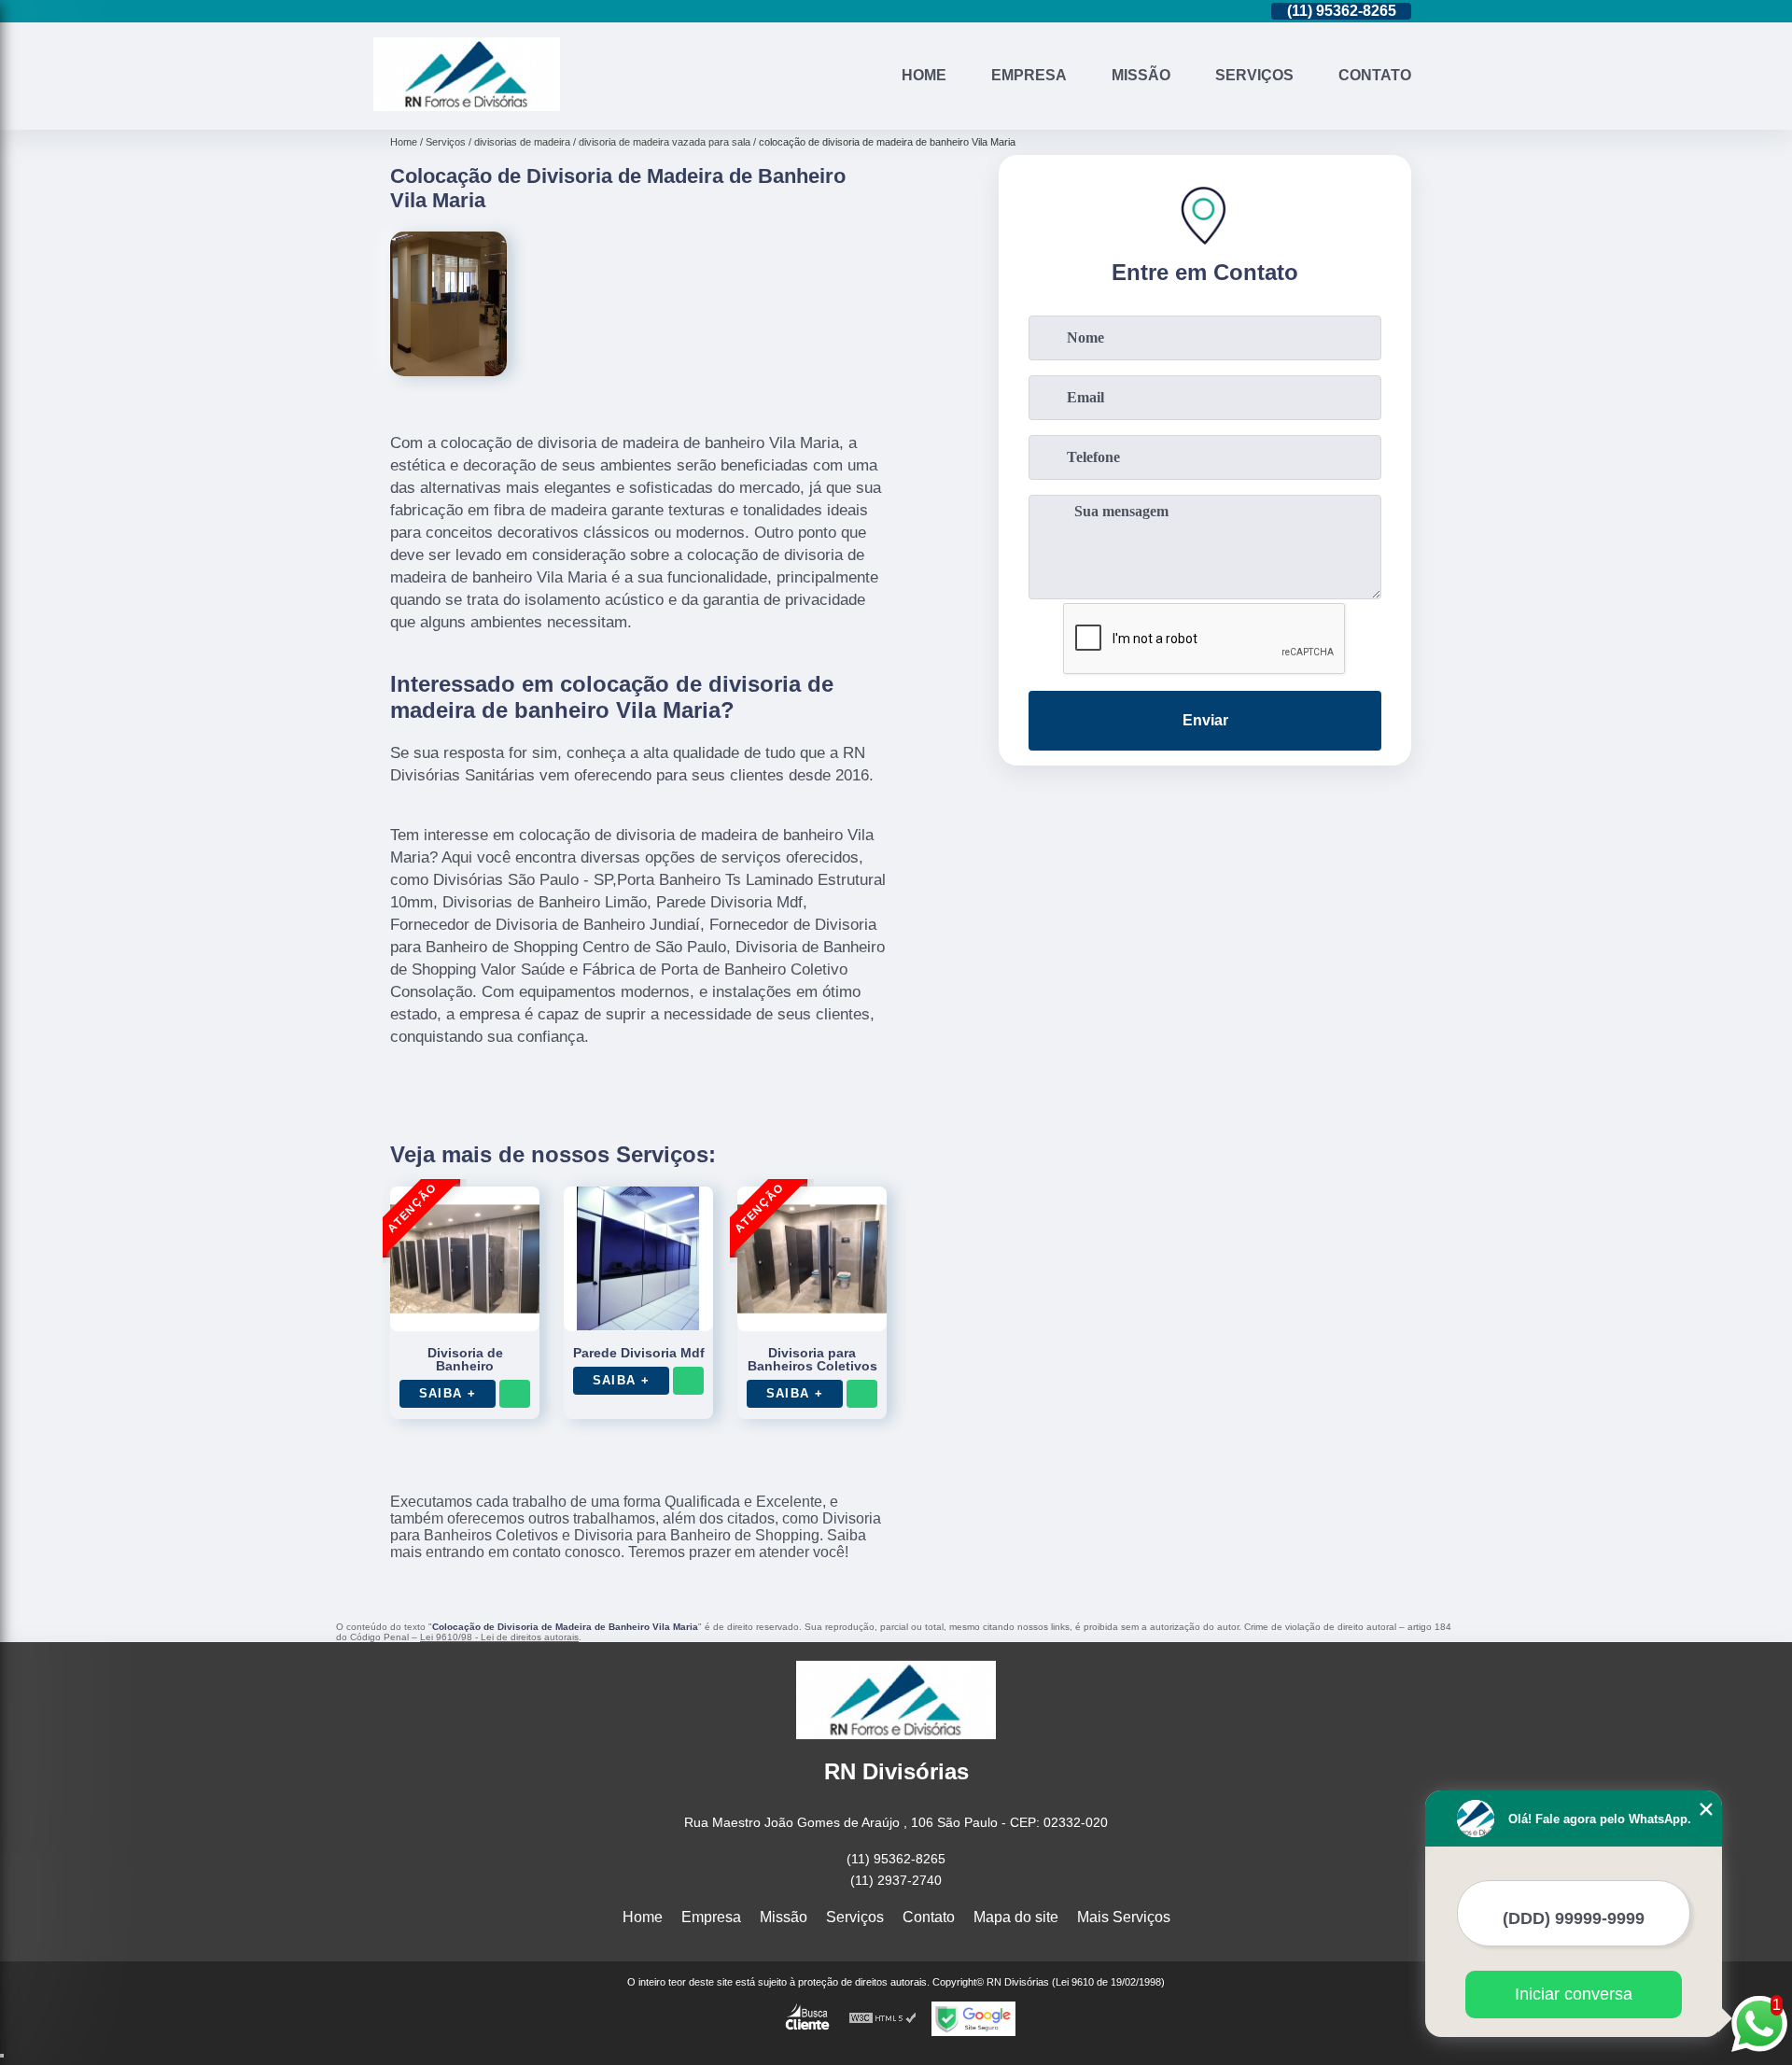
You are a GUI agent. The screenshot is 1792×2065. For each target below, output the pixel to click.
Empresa (1029, 75)
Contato (1375, 75)
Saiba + (448, 1393)
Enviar (1205, 720)
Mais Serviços (1124, 1917)
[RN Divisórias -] (467, 106)
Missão (1141, 75)
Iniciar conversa (1574, 1994)
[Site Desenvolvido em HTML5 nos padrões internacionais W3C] (883, 2019)
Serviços (1254, 75)
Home (924, 75)
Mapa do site (1016, 1917)
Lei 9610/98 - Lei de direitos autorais (499, 1637)
